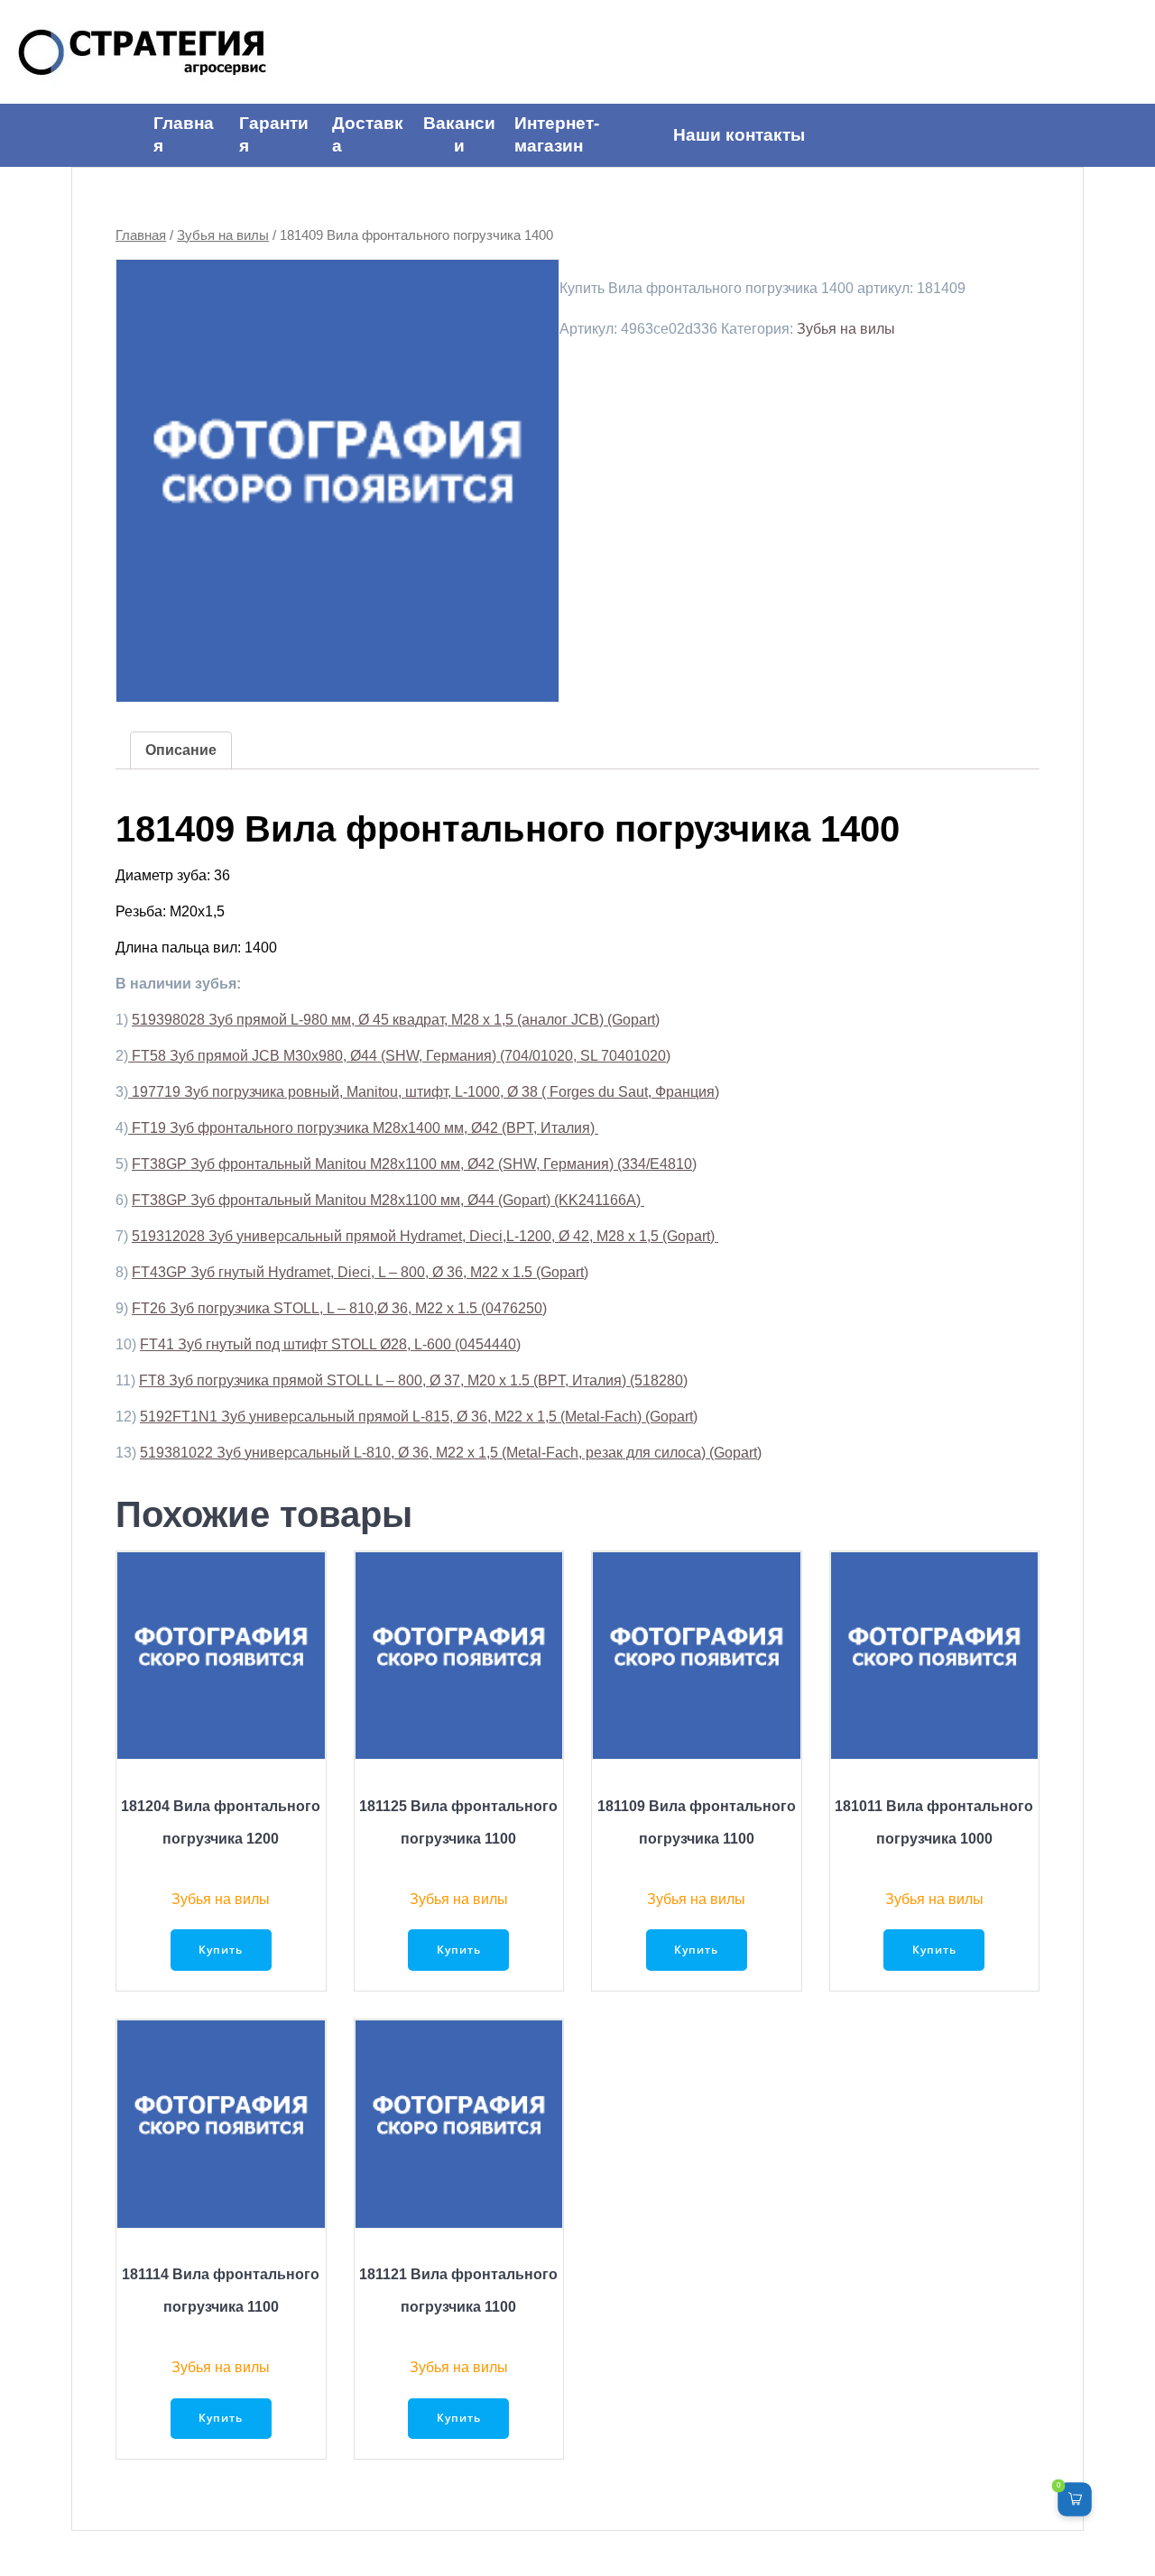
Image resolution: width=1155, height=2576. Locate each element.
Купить (221, 1950)
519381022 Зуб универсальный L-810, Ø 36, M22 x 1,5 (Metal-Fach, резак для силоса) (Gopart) (451, 1453)
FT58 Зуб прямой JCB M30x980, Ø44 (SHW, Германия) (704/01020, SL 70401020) (399, 1056)
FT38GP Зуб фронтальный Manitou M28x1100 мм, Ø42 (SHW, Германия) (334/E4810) (414, 1164)
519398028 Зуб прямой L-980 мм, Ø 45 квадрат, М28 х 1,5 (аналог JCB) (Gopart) (396, 1020)
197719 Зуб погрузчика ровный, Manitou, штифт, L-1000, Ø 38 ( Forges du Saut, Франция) (424, 1092)
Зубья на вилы (223, 235)
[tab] (181, 750)
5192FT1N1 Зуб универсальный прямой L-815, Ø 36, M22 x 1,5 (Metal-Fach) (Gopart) (419, 1417)
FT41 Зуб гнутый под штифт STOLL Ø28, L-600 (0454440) (330, 1344)
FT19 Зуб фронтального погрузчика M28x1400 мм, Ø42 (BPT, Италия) (363, 1128)
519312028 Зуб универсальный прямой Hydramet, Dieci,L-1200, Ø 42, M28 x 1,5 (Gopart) (425, 1236)
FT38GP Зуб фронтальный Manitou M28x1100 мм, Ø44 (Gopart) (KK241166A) (388, 1200)
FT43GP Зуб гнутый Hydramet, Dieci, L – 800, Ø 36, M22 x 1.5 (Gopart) (360, 1272)
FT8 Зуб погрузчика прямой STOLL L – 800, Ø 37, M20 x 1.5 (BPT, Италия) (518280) (413, 1380)
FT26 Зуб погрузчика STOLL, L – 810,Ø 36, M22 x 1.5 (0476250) (339, 1308)
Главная (141, 235)
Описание (181, 750)
